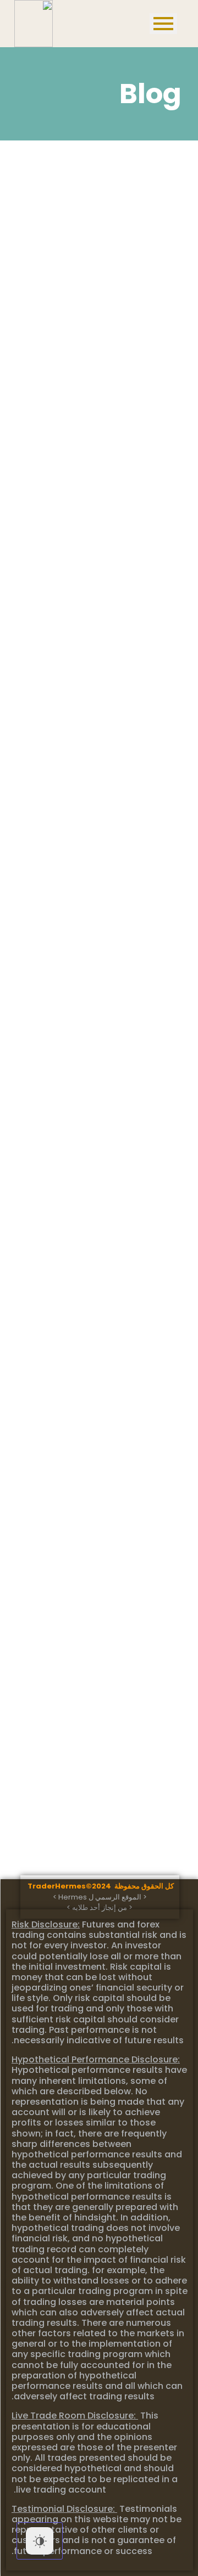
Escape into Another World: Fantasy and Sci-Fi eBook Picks (97, 595)
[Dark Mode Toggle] (40, 2541)
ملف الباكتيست (49, 404)
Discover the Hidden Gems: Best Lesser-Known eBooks (98, 1224)
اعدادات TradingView (76, 309)
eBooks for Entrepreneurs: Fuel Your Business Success (97, 1014)
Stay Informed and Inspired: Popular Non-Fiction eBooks (87, 804)
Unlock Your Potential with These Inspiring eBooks (82, 1433)
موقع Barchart (53, 201)
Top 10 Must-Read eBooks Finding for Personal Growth (97, 1642)
